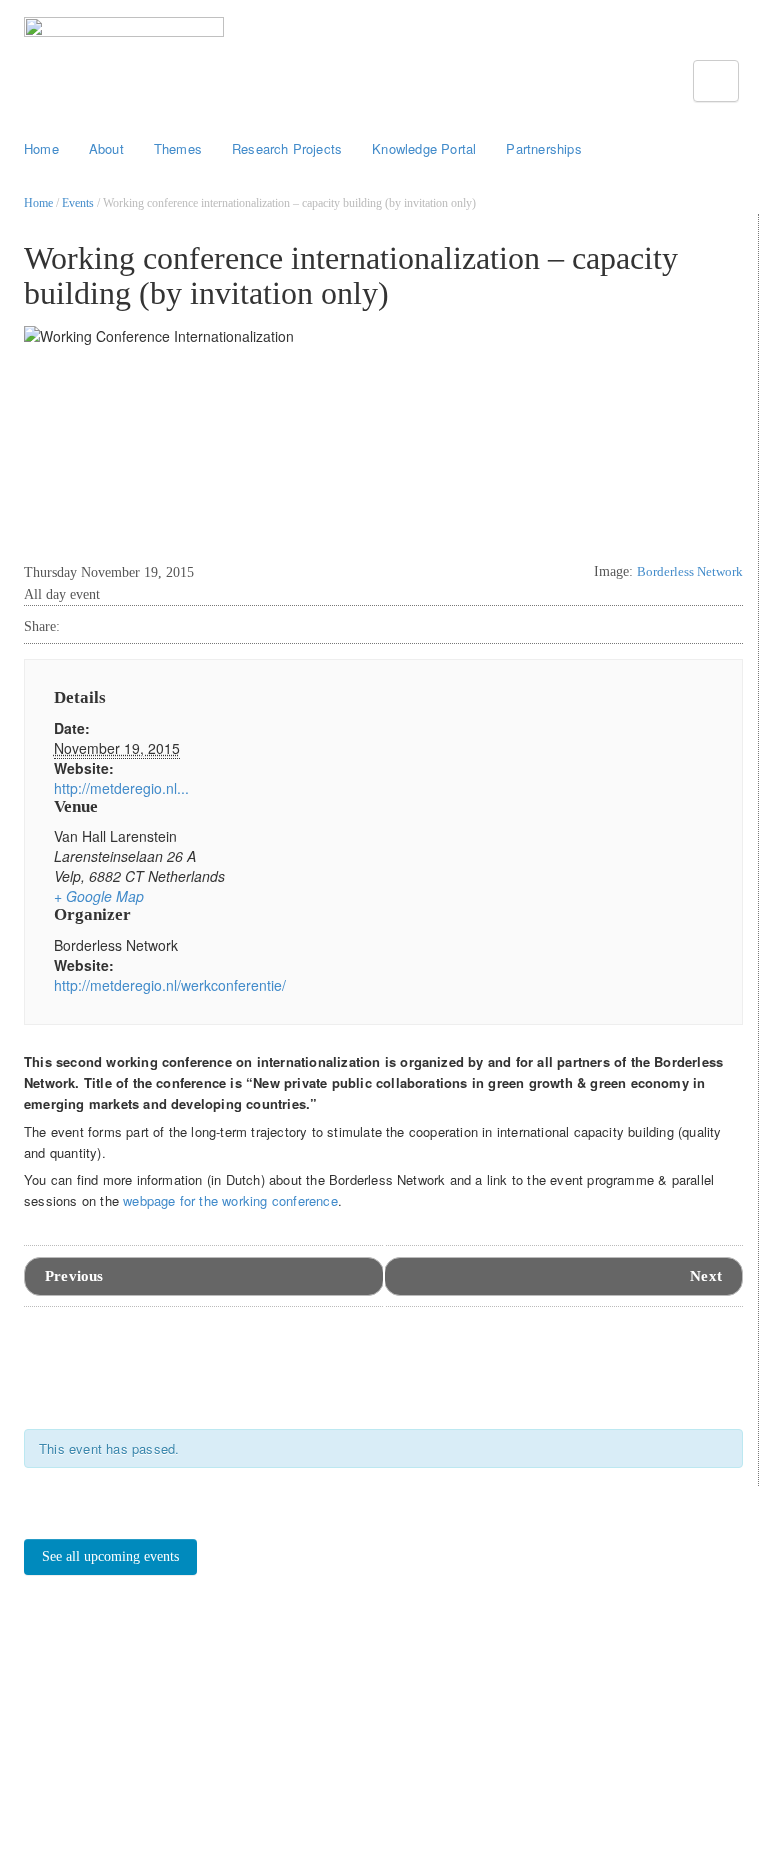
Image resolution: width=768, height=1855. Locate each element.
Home (41, 148)
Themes (178, 148)
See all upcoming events (110, 1556)
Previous (74, 1276)
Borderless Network (690, 571)
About (106, 148)
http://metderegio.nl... (121, 788)
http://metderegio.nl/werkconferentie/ (170, 985)
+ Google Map (99, 896)
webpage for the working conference (230, 1200)
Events (78, 203)
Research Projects (287, 148)
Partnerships (543, 148)
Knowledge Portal (424, 148)
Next (706, 1276)
